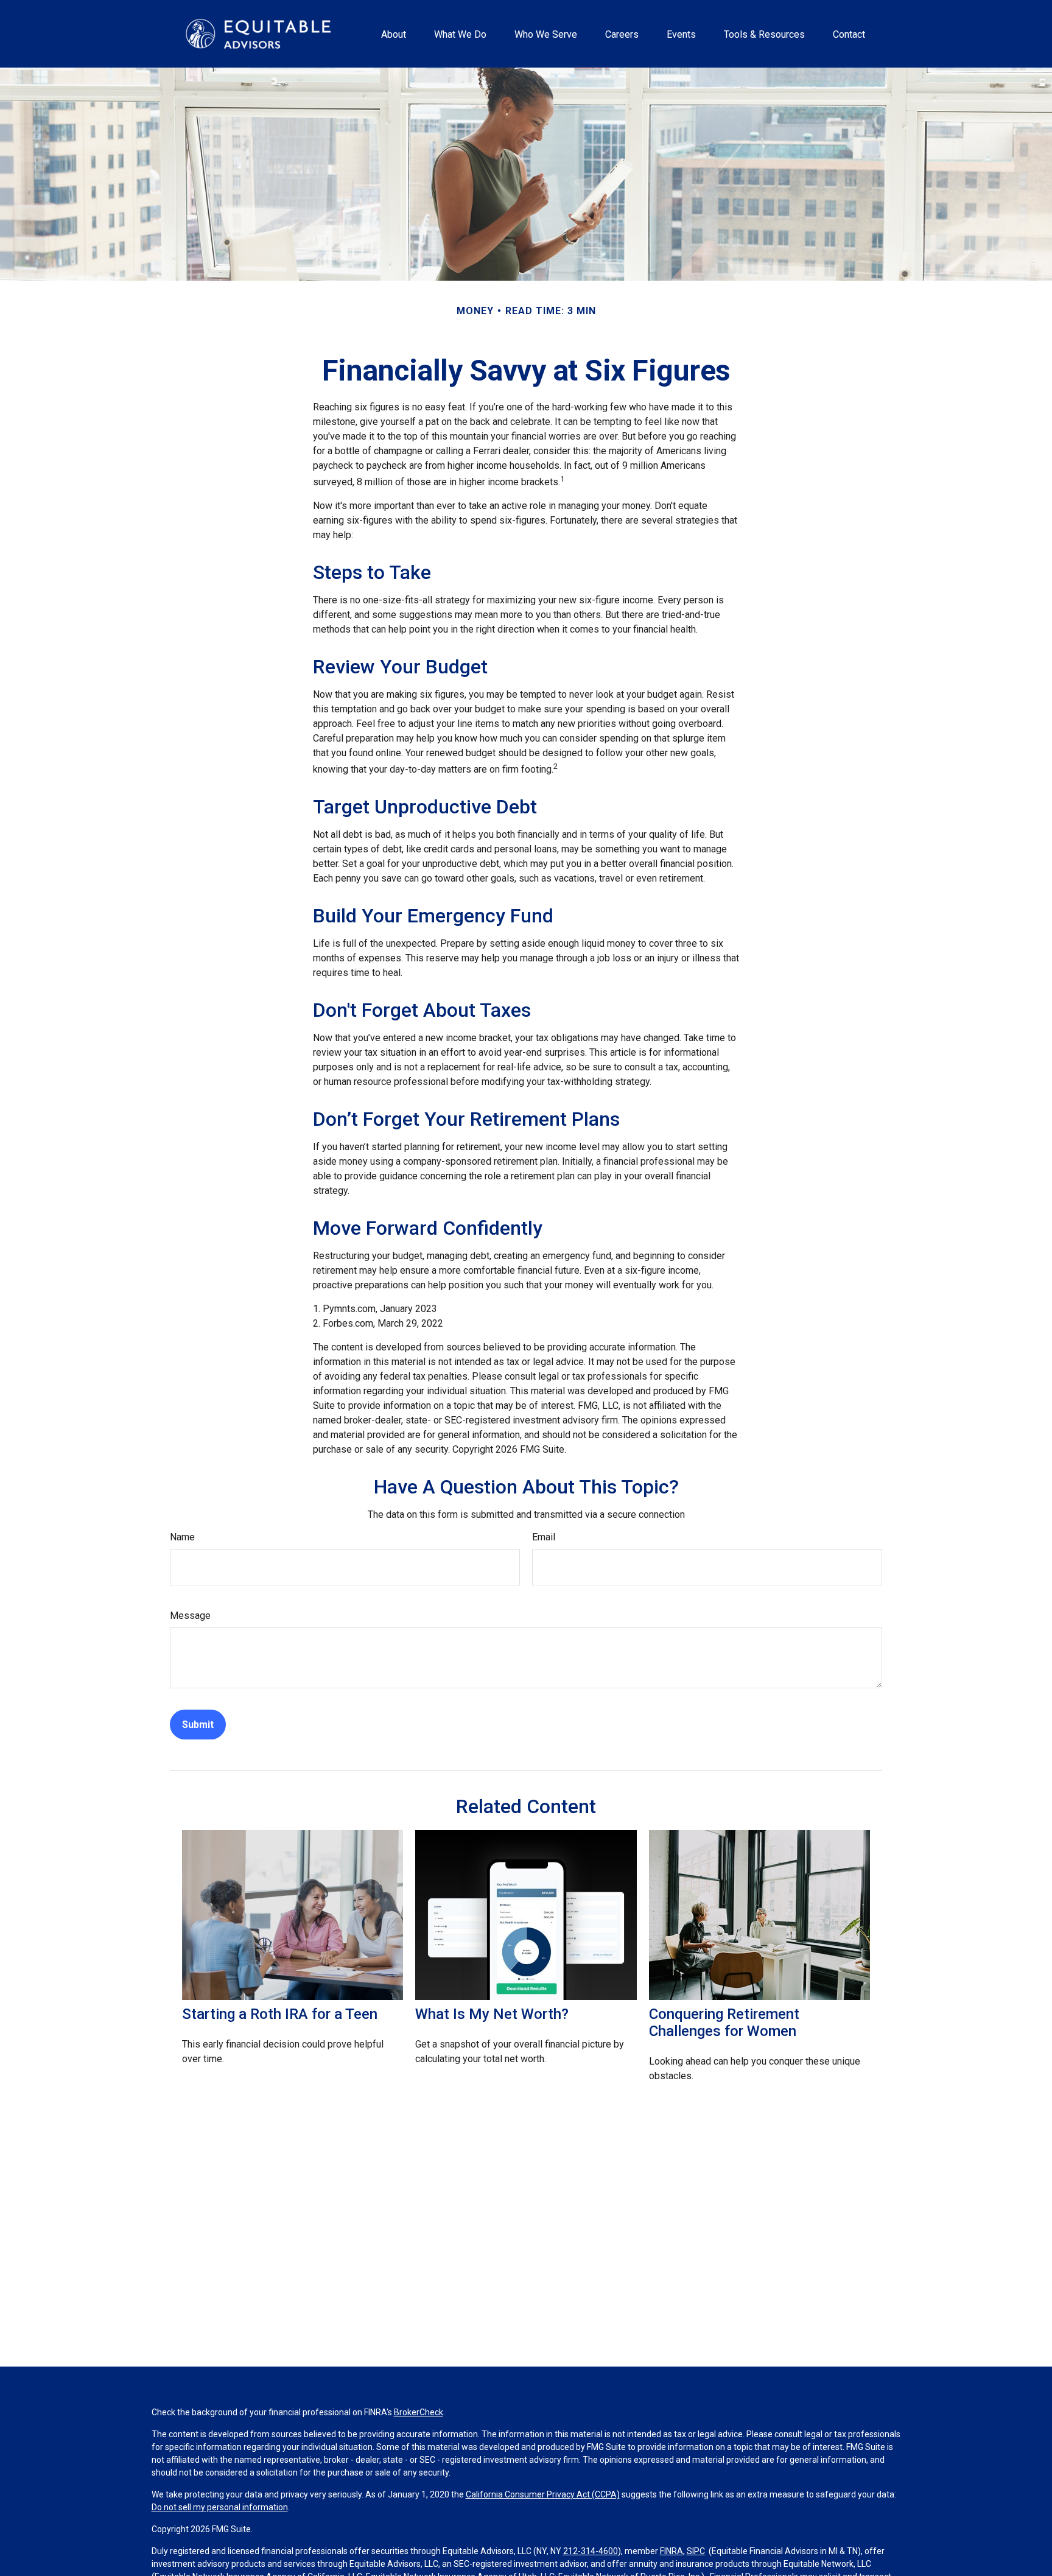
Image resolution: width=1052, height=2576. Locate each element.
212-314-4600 (591, 2551)
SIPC (696, 2551)
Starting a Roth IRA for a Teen (280, 2014)
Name (182, 1537)
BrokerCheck (419, 2412)
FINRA (672, 2551)
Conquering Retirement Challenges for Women (724, 2023)
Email (544, 1537)
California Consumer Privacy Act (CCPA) (543, 2494)
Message (190, 1616)
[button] (393, 33)
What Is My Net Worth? (492, 2014)
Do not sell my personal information (220, 2507)
